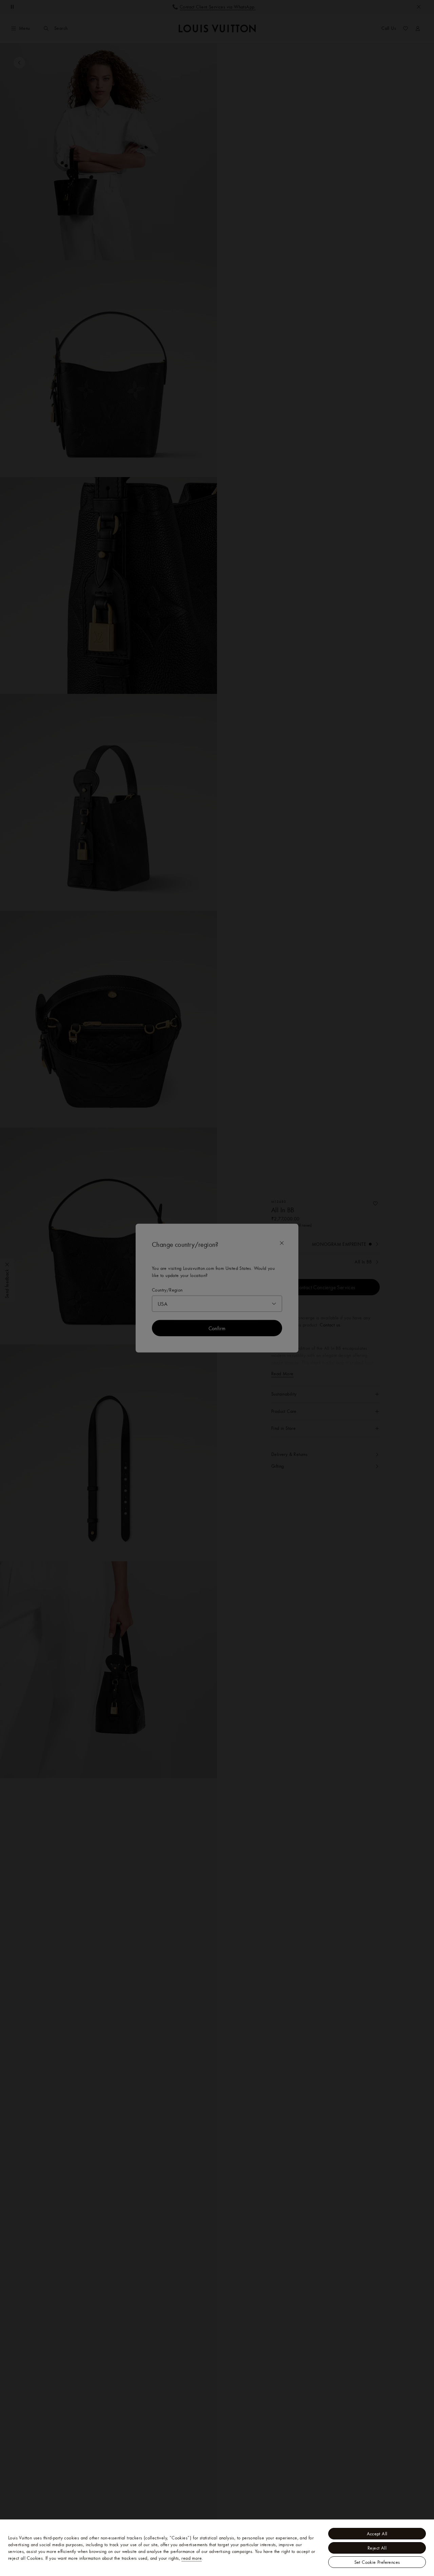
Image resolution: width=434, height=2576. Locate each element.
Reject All (377, 2548)
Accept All (377, 2534)
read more (192, 2558)
